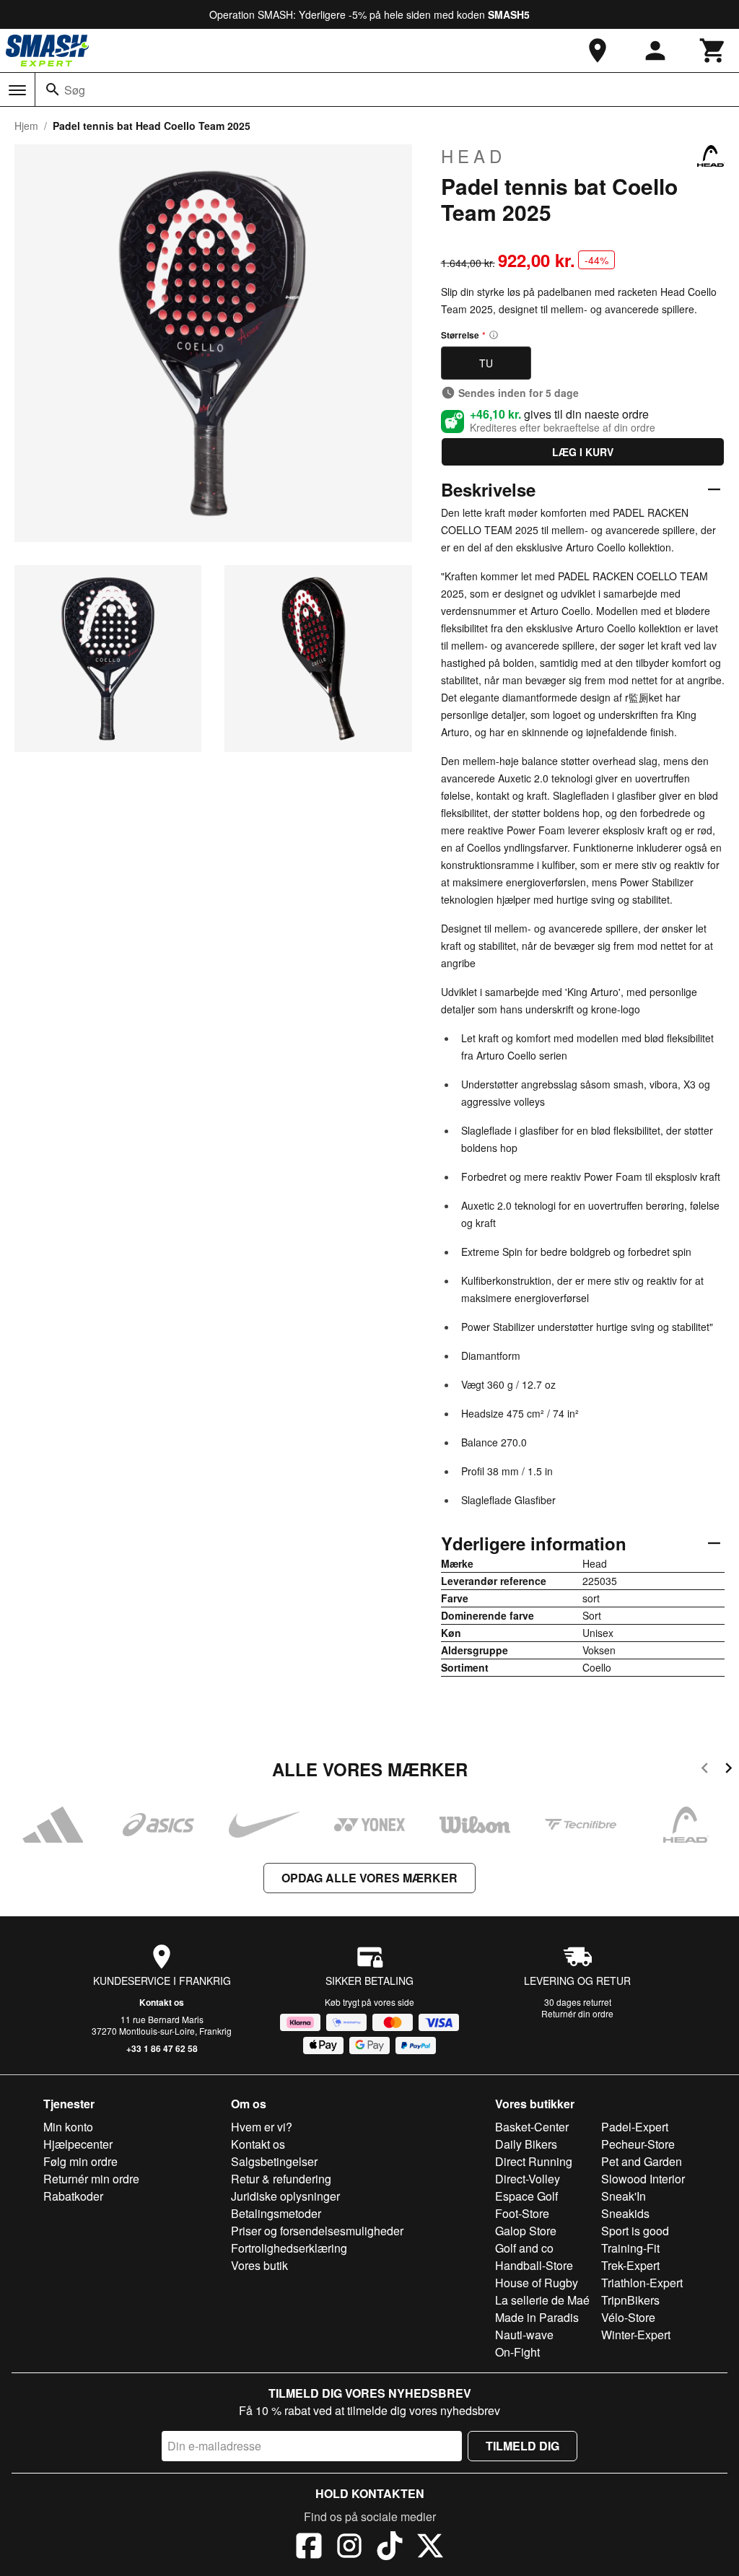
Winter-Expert (636, 2335)
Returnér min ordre (91, 2179)
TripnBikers (630, 2300)
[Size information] (494, 335)
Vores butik (259, 2265)
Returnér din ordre (577, 2013)
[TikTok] (390, 2548)
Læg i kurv (583, 452)
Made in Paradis (537, 2317)
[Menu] (17, 90)
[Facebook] (309, 2548)
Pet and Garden (642, 2161)
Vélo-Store (628, 2317)
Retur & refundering (281, 2179)
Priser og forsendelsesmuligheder (317, 2231)
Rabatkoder (73, 2196)
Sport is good (635, 2231)
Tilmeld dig (522, 2446)
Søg (75, 90)
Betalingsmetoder (276, 2213)
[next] (729, 1770)
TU (486, 363)
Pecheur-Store (638, 2144)
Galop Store (526, 2231)
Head (473, 156)
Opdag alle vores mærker (369, 1878)
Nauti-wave (524, 2335)
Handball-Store (534, 2265)
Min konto (68, 2127)
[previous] (705, 1770)
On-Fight (517, 2352)
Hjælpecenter (78, 2144)
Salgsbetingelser (274, 2161)
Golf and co (524, 2248)
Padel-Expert (635, 2127)
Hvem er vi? (262, 2127)
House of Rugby (537, 2283)
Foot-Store (522, 2213)
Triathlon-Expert (642, 2283)
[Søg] (53, 89)
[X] (430, 2548)
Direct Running (534, 2161)
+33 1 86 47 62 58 (162, 2048)
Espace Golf (526, 2196)
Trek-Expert (630, 2265)
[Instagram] (349, 2548)
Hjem (26, 126)
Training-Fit (630, 2248)
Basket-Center (532, 2127)
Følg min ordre (80, 2161)
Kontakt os (162, 2002)
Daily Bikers (526, 2144)
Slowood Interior (643, 2179)
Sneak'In (624, 2196)
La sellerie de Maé (542, 2300)
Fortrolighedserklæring (289, 2248)
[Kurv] (713, 51)
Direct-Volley (528, 2179)
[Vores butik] (598, 51)
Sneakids (625, 2213)
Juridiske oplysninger (285, 2196)
